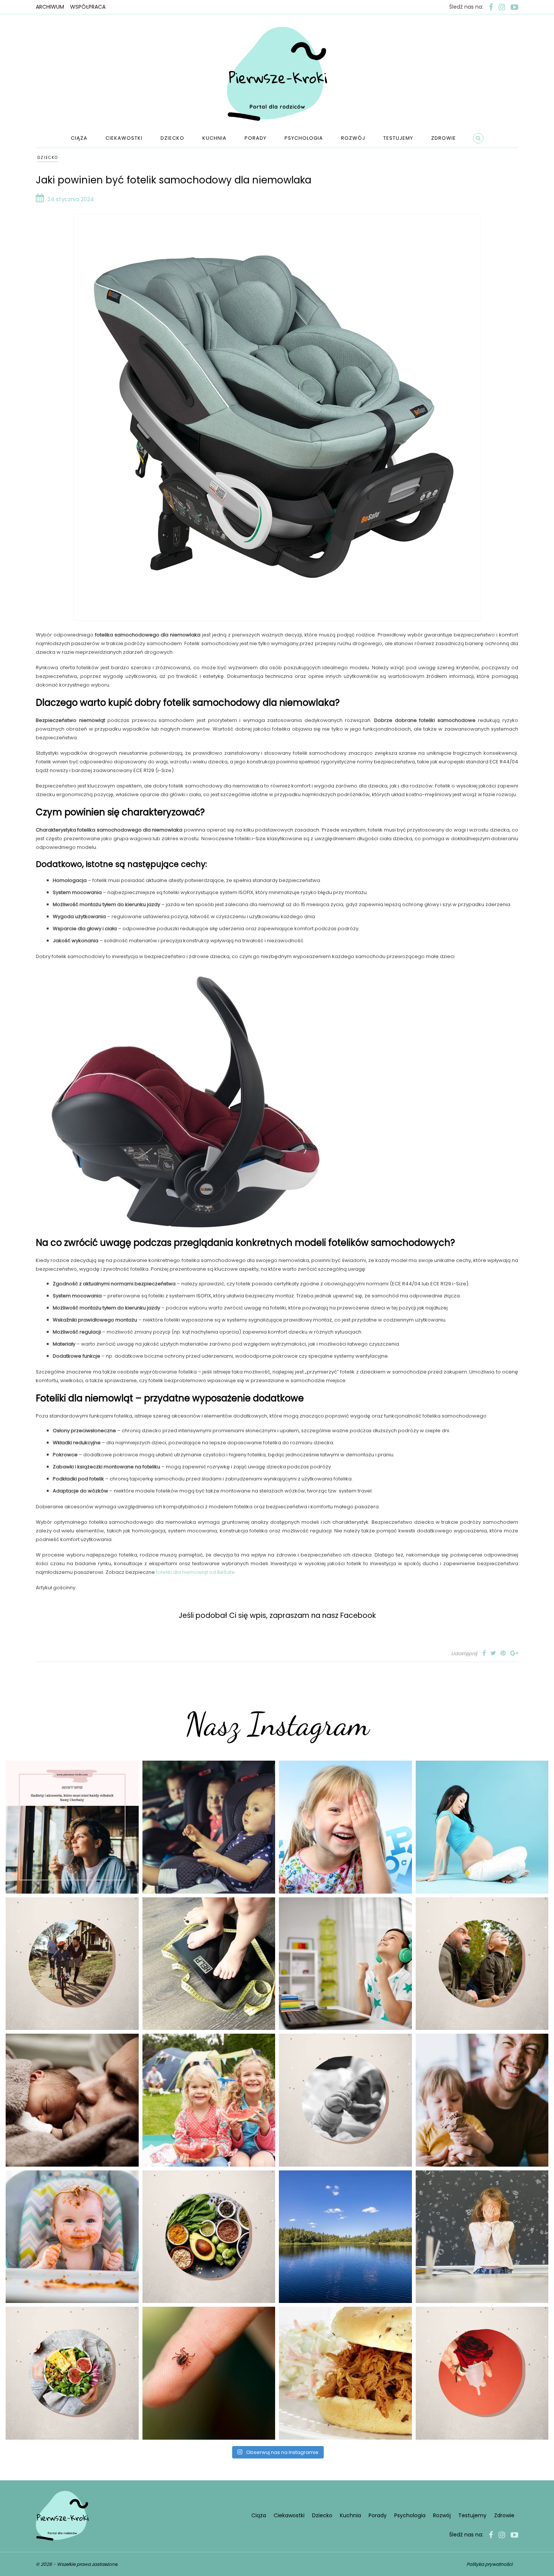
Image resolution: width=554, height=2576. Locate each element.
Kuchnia (214, 138)
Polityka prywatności (490, 2564)
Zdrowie (444, 138)
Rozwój (353, 138)
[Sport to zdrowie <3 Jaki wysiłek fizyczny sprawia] (72, 1964)
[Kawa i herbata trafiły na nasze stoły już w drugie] (72, 1827)
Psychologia (304, 138)
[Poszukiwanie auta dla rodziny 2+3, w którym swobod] (209, 1827)
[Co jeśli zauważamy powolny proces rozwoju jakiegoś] (209, 1964)
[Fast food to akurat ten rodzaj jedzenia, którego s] (345, 2373)
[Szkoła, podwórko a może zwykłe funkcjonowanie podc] (482, 2237)
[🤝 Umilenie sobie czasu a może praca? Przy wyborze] (345, 1964)
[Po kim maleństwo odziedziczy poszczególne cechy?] (72, 2100)
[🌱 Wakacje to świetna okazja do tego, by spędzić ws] (209, 2100)
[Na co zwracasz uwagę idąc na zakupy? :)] (209, 2237)
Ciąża (79, 138)
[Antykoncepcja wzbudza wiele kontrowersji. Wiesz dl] (482, 2373)
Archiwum (50, 7)
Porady (256, 138)
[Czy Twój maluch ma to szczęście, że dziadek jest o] (482, 1964)
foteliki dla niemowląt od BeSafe (195, 1572)
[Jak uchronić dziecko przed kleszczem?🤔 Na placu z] (209, 2373)
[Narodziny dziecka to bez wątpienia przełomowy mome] (72, 2237)
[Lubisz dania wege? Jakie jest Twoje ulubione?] (72, 2373)
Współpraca (88, 7)
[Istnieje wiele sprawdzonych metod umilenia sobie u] (482, 2100)
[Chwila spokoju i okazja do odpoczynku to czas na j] (345, 2237)
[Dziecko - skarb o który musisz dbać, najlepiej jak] (345, 2100)
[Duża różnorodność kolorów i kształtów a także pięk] (345, 1827)
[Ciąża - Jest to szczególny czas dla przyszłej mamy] (482, 1827)
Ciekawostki (124, 138)
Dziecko (172, 138)
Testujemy (398, 138)
